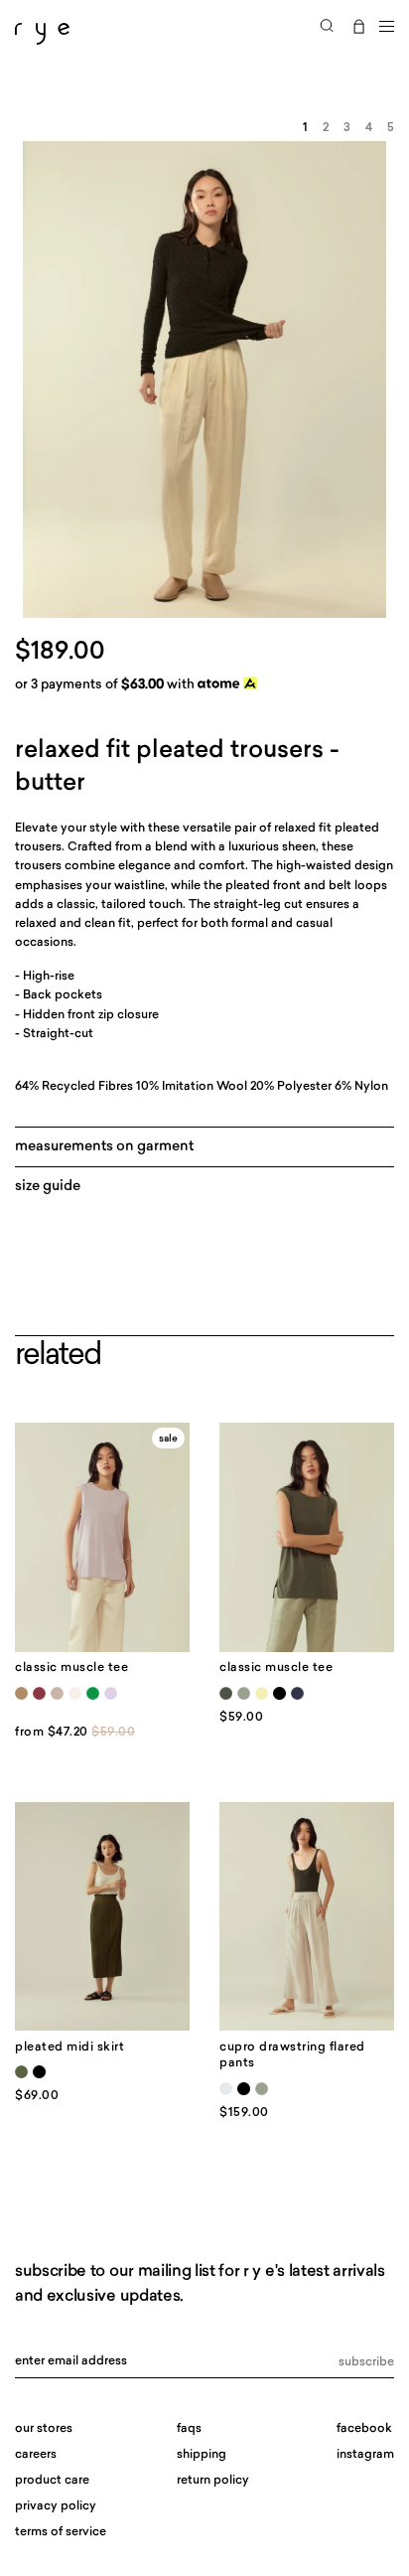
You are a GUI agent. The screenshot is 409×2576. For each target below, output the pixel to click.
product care (52, 2481)
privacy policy (56, 2506)
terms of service (61, 2532)
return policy (213, 2481)
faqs (189, 2429)
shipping (202, 2455)
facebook (364, 2429)
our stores (44, 2429)
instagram (365, 2455)
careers (36, 2455)
